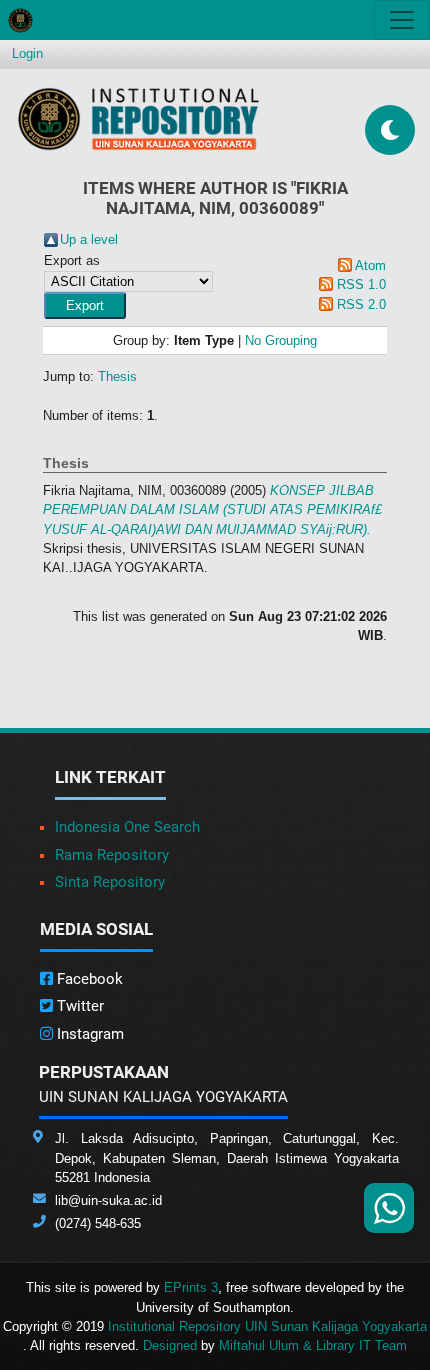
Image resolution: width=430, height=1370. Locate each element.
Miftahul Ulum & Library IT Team (313, 1345)
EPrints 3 (191, 1287)
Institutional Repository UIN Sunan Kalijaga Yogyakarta (267, 1326)
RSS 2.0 (361, 304)
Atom (370, 265)
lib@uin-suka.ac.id (108, 1200)
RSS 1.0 (361, 284)
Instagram (88, 1034)
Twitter (78, 1006)
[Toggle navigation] (402, 20)
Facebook (88, 979)
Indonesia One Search (127, 827)
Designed (170, 1345)
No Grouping (281, 340)
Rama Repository (112, 855)
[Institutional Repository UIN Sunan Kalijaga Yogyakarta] (138, 118)
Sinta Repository (110, 882)
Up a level (89, 239)
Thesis (117, 376)
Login (27, 53)
